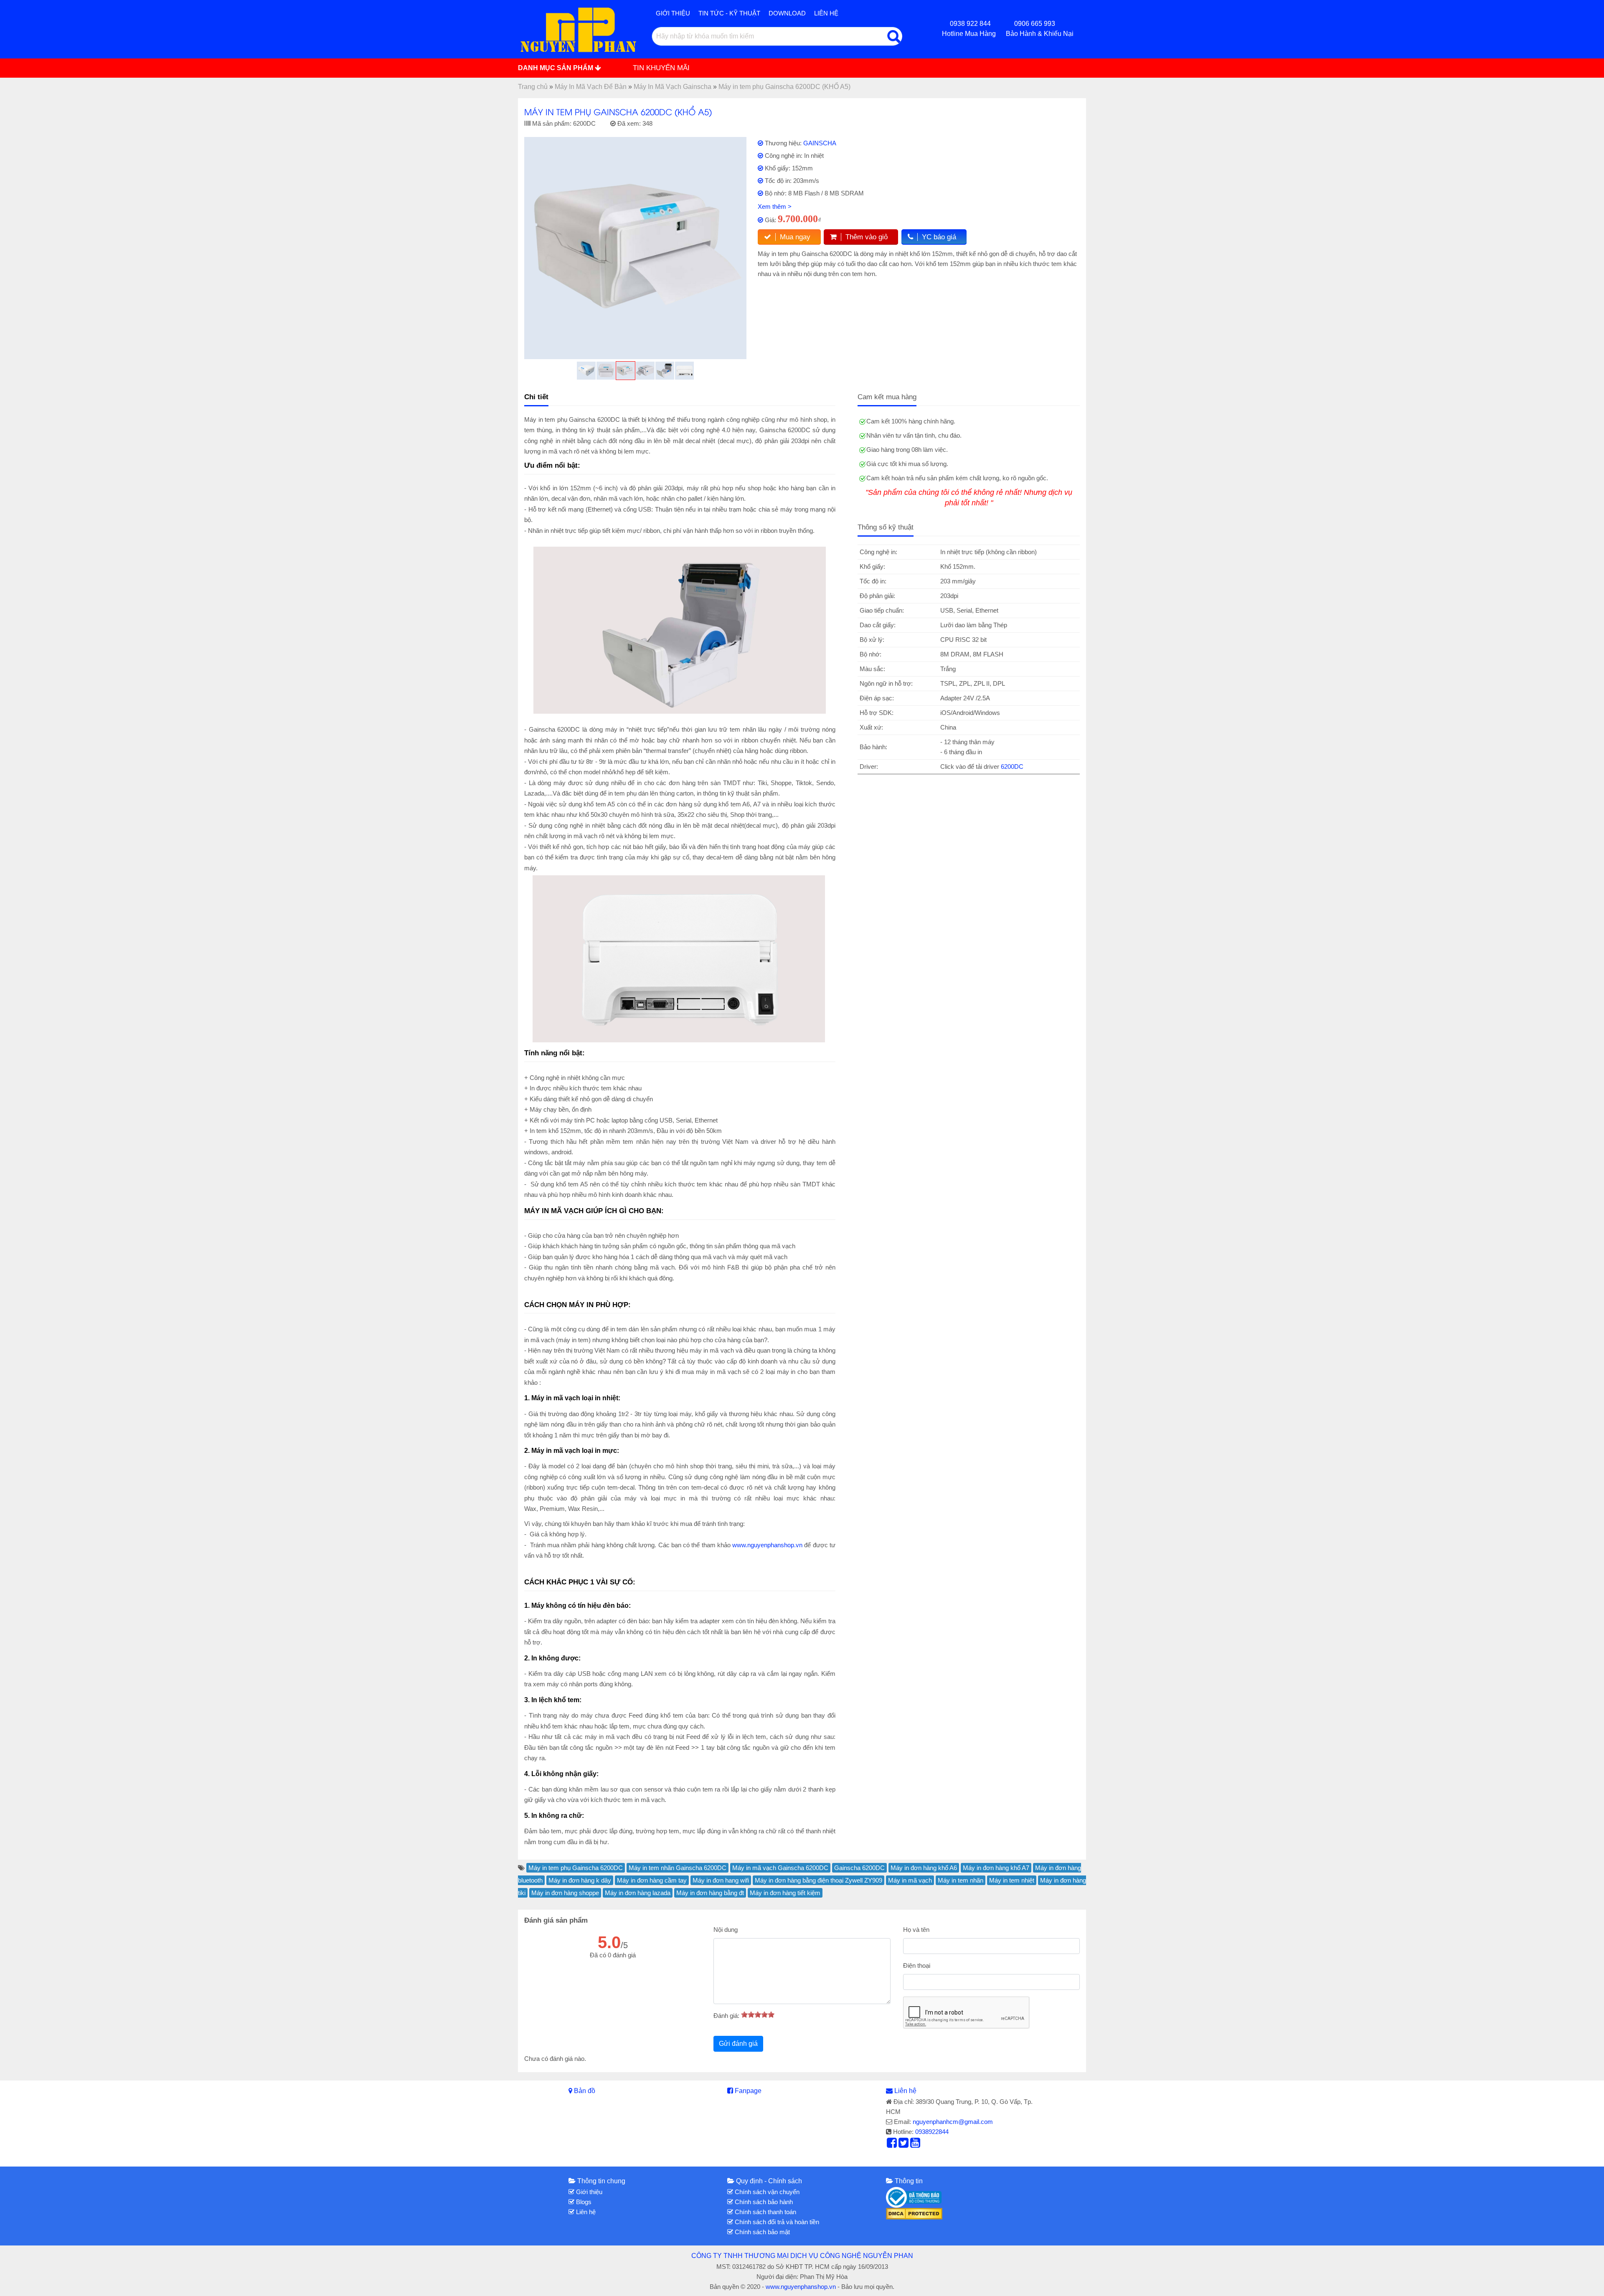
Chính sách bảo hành (763, 2202)
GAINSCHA (820, 143)
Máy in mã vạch (910, 1880)
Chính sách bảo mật (761, 2232)
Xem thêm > (775, 207)
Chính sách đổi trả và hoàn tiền (776, 2222)
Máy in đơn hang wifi (721, 1880)
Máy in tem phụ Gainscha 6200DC (576, 1868)
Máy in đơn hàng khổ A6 (924, 1868)
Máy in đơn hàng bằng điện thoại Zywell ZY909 (818, 1880)
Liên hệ (826, 13)
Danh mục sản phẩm (556, 68)
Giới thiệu (673, 13)
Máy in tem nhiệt (1012, 1880)
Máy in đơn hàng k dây (580, 1880)
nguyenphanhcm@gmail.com (953, 2122)
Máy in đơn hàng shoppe (565, 1893)
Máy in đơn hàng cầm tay (652, 1880)
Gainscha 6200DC (859, 1868)
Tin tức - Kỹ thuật (729, 13)
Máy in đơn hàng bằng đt (710, 1893)
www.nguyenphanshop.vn (767, 1545)
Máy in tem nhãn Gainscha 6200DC (678, 1868)
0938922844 (932, 2132)
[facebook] (892, 2145)
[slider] (758, 2015)
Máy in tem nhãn (961, 1880)
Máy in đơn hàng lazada (638, 1893)
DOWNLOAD (787, 13)
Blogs (583, 2202)
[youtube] (915, 2145)
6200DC (1012, 767)
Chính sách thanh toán (765, 2212)
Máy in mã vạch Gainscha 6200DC (780, 1868)
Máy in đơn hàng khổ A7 (996, 1868)
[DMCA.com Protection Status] (914, 2213)
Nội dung (726, 1930)
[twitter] (904, 2145)
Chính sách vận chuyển (766, 2192)
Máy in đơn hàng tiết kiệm (785, 1893)
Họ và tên (916, 1930)
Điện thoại (917, 1965)
